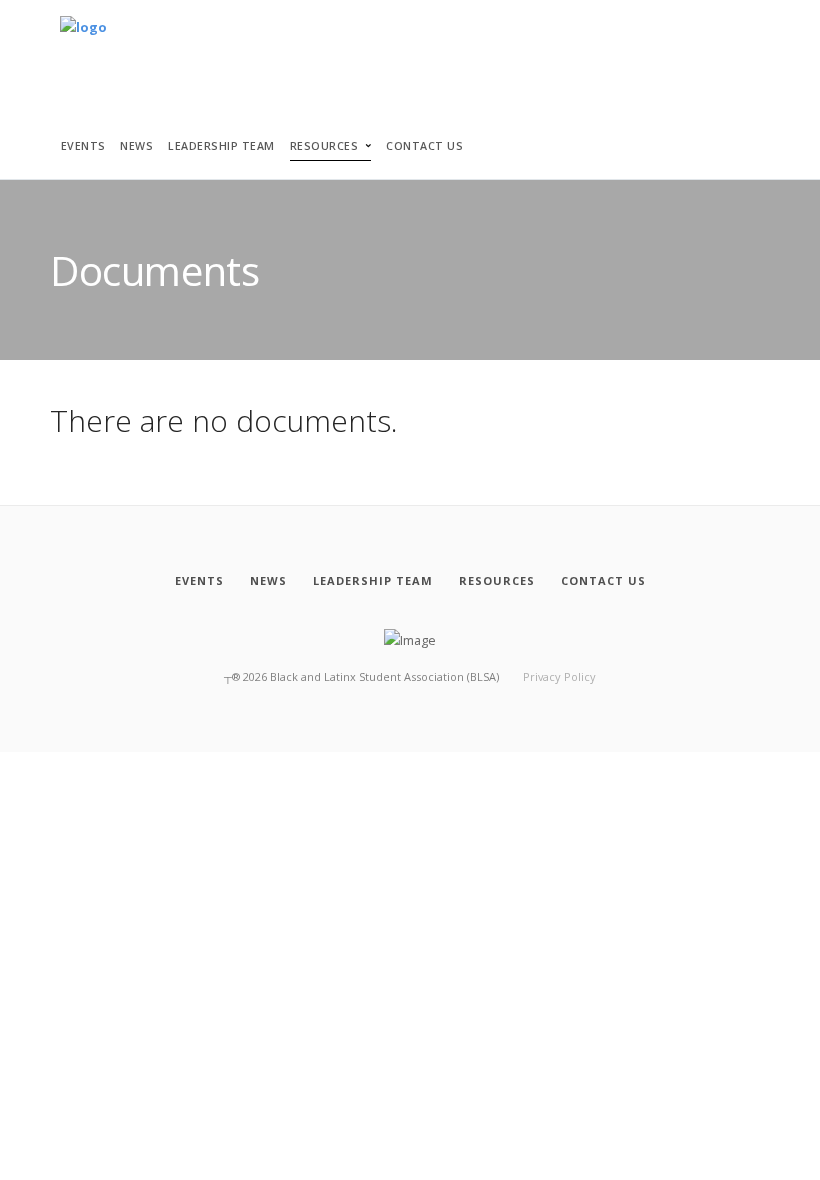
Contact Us (424, 146)
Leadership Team (221, 146)
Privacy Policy (559, 676)
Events (83, 146)
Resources (324, 146)
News (136, 146)
